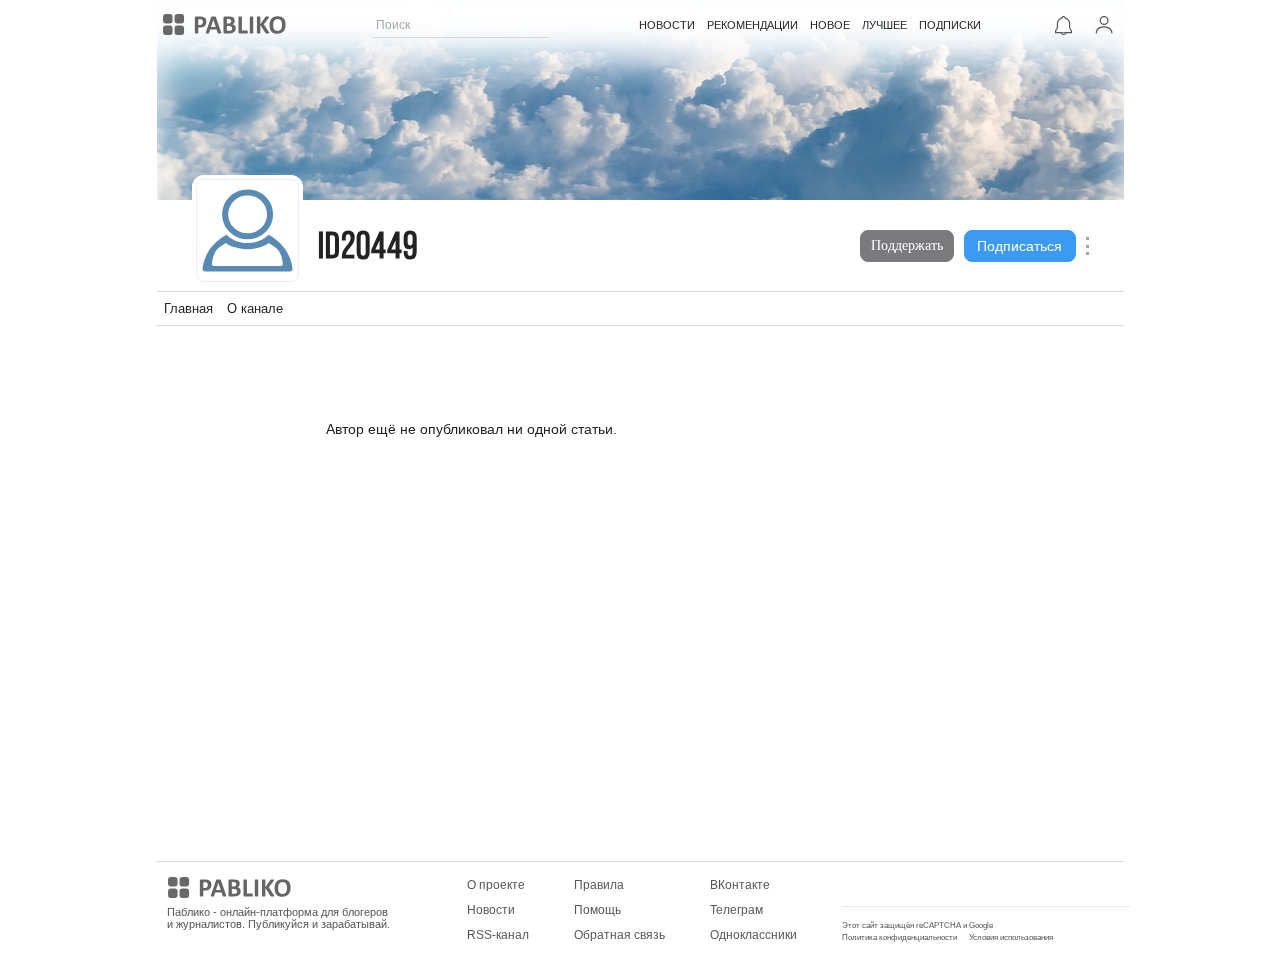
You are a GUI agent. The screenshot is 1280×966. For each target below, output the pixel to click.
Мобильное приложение (911, 885)
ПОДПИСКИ (950, 25)
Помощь (597, 910)
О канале (255, 308)
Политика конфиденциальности (899, 937)
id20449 (368, 248)
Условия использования (1011, 937)
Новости (491, 910)
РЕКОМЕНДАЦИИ (752, 25)
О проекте (496, 885)
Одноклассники (753, 935)
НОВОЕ (830, 25)
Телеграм (736, 910)
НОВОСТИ (667, 25)
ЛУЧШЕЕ (884, 25)
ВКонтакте (740, 885)
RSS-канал (498, 935)
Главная (188, 308)
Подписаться (1019, 246)
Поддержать (907, 245)
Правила (599, 885)
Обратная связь (619, 935)
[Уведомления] (1064, 25)
